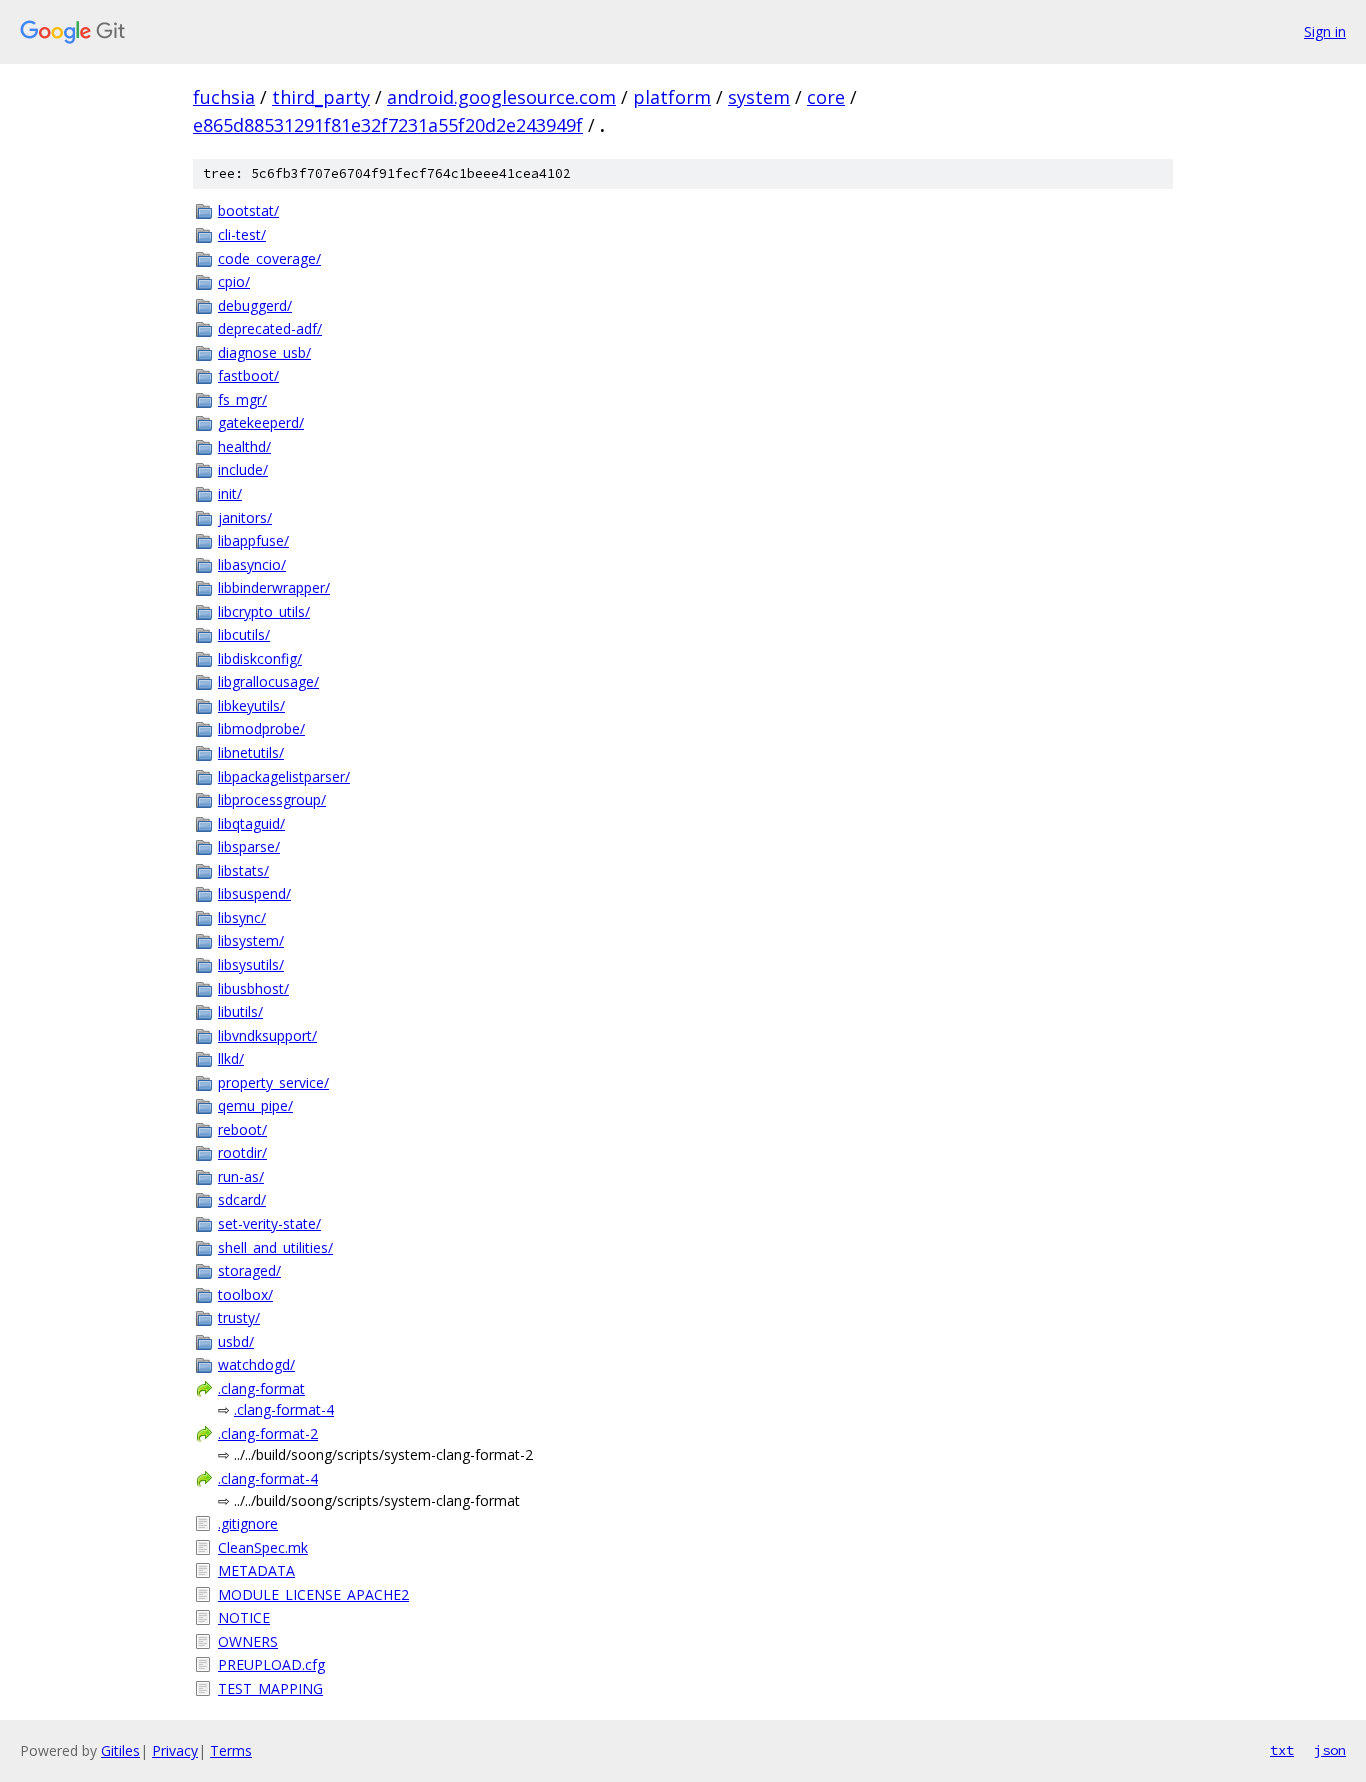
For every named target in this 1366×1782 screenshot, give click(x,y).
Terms (231, 1750)
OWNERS (248, 1641)
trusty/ (239, 1317)
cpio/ (234, 281)
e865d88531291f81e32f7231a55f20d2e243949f (388, 125)
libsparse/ (249, 846)
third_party (321, 97)
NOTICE (244, 1617)
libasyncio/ (252, 564)
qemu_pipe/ (255, 1105)
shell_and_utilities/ (275, 1247)
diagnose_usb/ (264, 352)
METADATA (256, 1570)
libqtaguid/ (251, 823)
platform (672, 97)
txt (1282, 1750)
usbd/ (236, 1341)
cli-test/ (242, 234)
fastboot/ (248, 375)
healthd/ (244, 446)
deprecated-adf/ (270, 328)
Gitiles (120, 1750)
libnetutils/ (251, 752)
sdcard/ (242, 1199)
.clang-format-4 (284, 1409)
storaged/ (249, 1270)
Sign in (1325, 31)
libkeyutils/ (251, 705)
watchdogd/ (256, 1364)
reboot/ (242, 1129)
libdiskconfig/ (260, 658)
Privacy (175, 1750)
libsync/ (242, 917)
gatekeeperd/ (261, 422)
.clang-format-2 (268, 1433)
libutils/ (240, 1011)
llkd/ (231, 1058)
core (826, 97)
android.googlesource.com (501, 97)
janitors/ (245, 517)
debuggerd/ (255, 305)
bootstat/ (248, 210)
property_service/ (273, 1082)
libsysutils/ (251, 964)
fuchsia (224, 97)
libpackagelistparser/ (284, 776)
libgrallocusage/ (268, 681)
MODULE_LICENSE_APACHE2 (313, 1594)
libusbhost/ (253, 988)
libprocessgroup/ (272, 799)
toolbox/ (245, 1294)
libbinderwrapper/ (274, 587)
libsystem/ (251, 940)
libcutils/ (244, 634)
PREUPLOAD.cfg (271, 1664)
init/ (230, 493)
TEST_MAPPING (270, 1688)
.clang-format (261, 1388)
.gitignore (248, 1523)
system (759, 97)
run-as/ (241, 1176)
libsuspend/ (254, 893)
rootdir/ (242, 1152)
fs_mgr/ (242, 399)
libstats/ (243, 870)
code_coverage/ (269, 258)
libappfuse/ (253, 540)
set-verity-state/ (269, 1223)
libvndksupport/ (267, 1035)
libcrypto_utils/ (264, 611)
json (1330, 1750)
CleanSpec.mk (263, 1547)
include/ (243, 469)
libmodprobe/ (261, 728)
